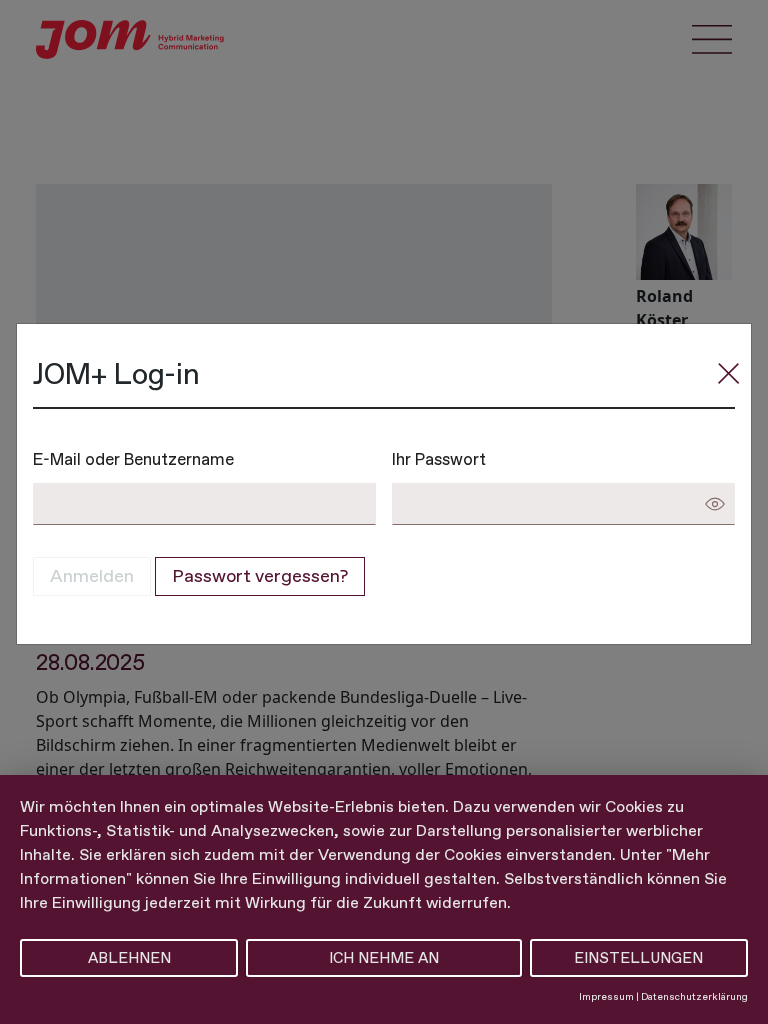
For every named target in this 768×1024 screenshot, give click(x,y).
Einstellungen (638, 958)
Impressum (606, 996)
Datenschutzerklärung (694, 996)
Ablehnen (129, 958)
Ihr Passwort (439, 459)
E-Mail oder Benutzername (133, 459)
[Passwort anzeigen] (715, 504)
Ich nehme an (384, 958)
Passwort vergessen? (260, 576)
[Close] (729, 373)
